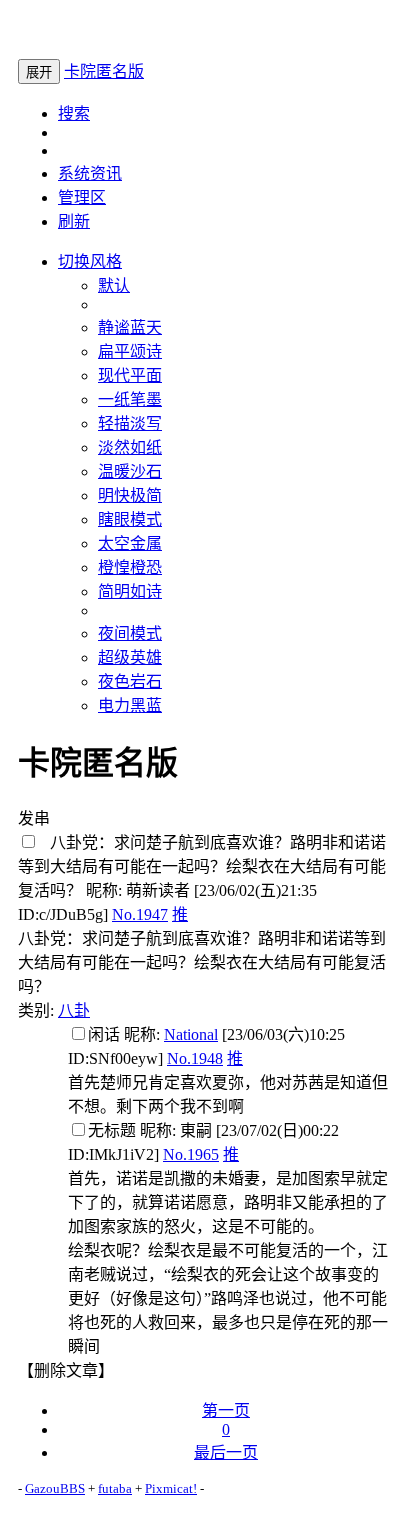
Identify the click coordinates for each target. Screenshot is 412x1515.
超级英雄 (130, 657)
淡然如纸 (130, 447)
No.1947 (140, 914)
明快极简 (130, 495)
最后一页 (226, 1452)
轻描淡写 (130, 423)
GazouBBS (55, 1488)
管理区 (82, 197)
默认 (114, 285)
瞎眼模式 (130, 519)
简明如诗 (130, 591)
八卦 (74, 1010)
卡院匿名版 (104, 71)
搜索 (74, 113)
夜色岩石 (130, 681)
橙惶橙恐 (130, 567)
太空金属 (130, 543)
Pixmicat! (171, 1488)
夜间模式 (130, 633)
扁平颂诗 (130, 351)
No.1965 (191, 1154)
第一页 (226, 1410)
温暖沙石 (130, 471)
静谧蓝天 (130, 327)
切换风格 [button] (90, 261)
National (191, 1034)
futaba (115, 1488)
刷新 (74, 221)
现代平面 (130, 375)
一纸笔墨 (130, 399)
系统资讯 (90, 173)
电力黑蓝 (130, 705)
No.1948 (195, 1058)
